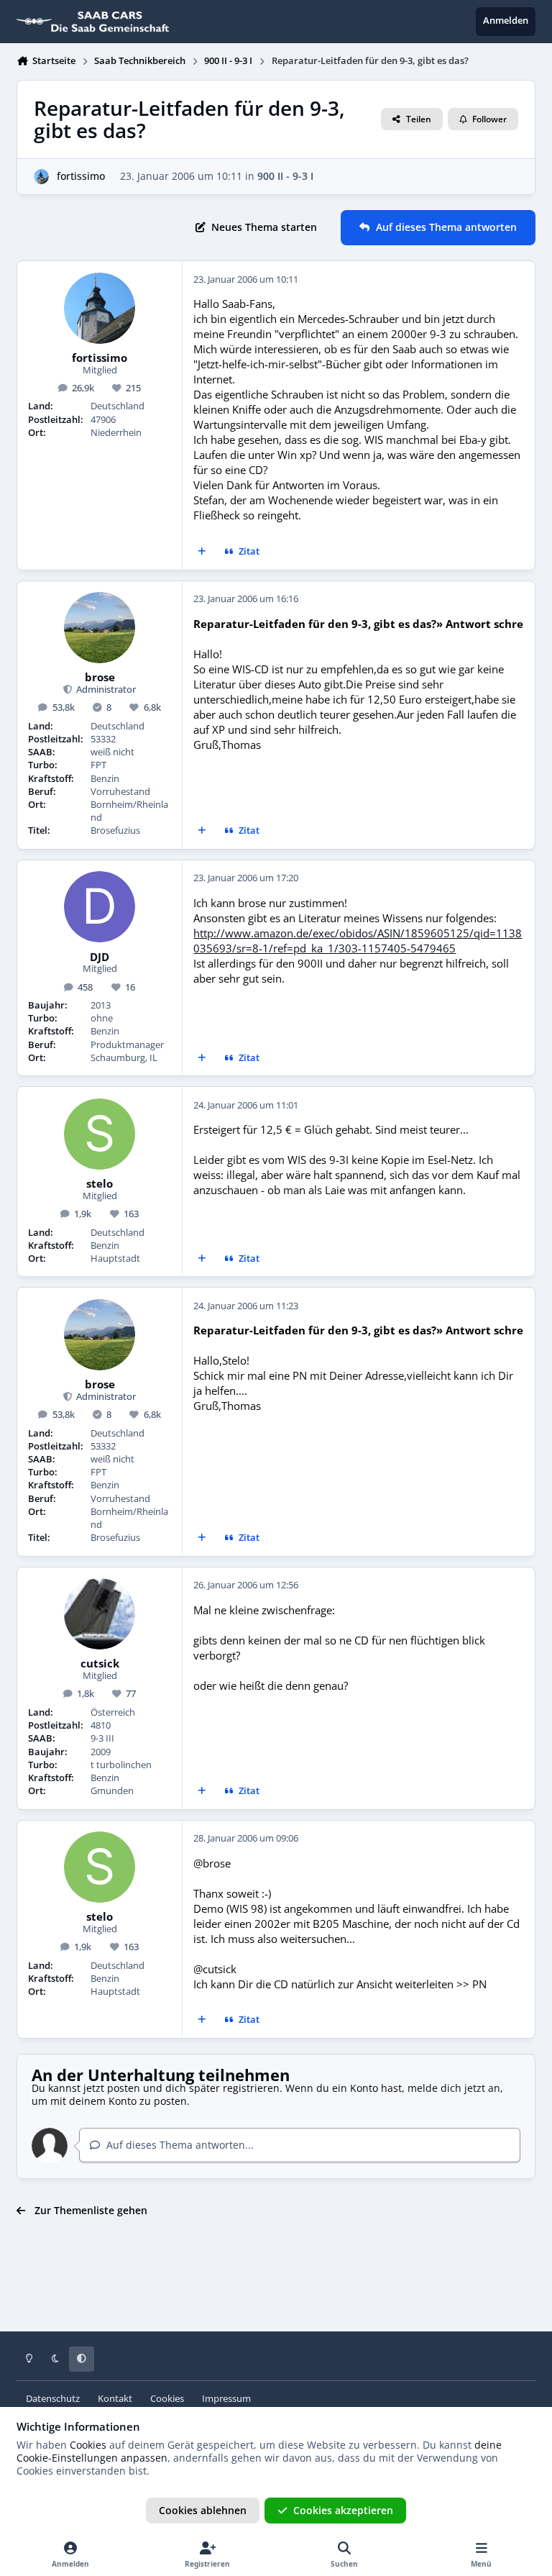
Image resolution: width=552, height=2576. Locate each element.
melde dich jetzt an (454, 2088)
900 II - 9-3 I (285, 176)
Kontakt (115, 2399)
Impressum (226, 2399)
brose (100, 678)
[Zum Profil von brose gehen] (100, 628)
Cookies (167, 2399)
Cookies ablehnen (203, 2510)
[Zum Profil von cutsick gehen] (100, 1614)
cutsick (100, 1664)
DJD (100, 957)
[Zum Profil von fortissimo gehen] (41, 177)
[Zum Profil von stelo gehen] (100, 1134)
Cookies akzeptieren (343, 2510)
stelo (100, 1184)
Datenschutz (53, 2399)
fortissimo (81, 176)
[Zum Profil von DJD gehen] (100, 907)
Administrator (105, 689)
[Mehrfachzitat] (202, 552)
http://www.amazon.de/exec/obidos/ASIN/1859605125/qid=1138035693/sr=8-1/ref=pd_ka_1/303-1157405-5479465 (358, 941)
